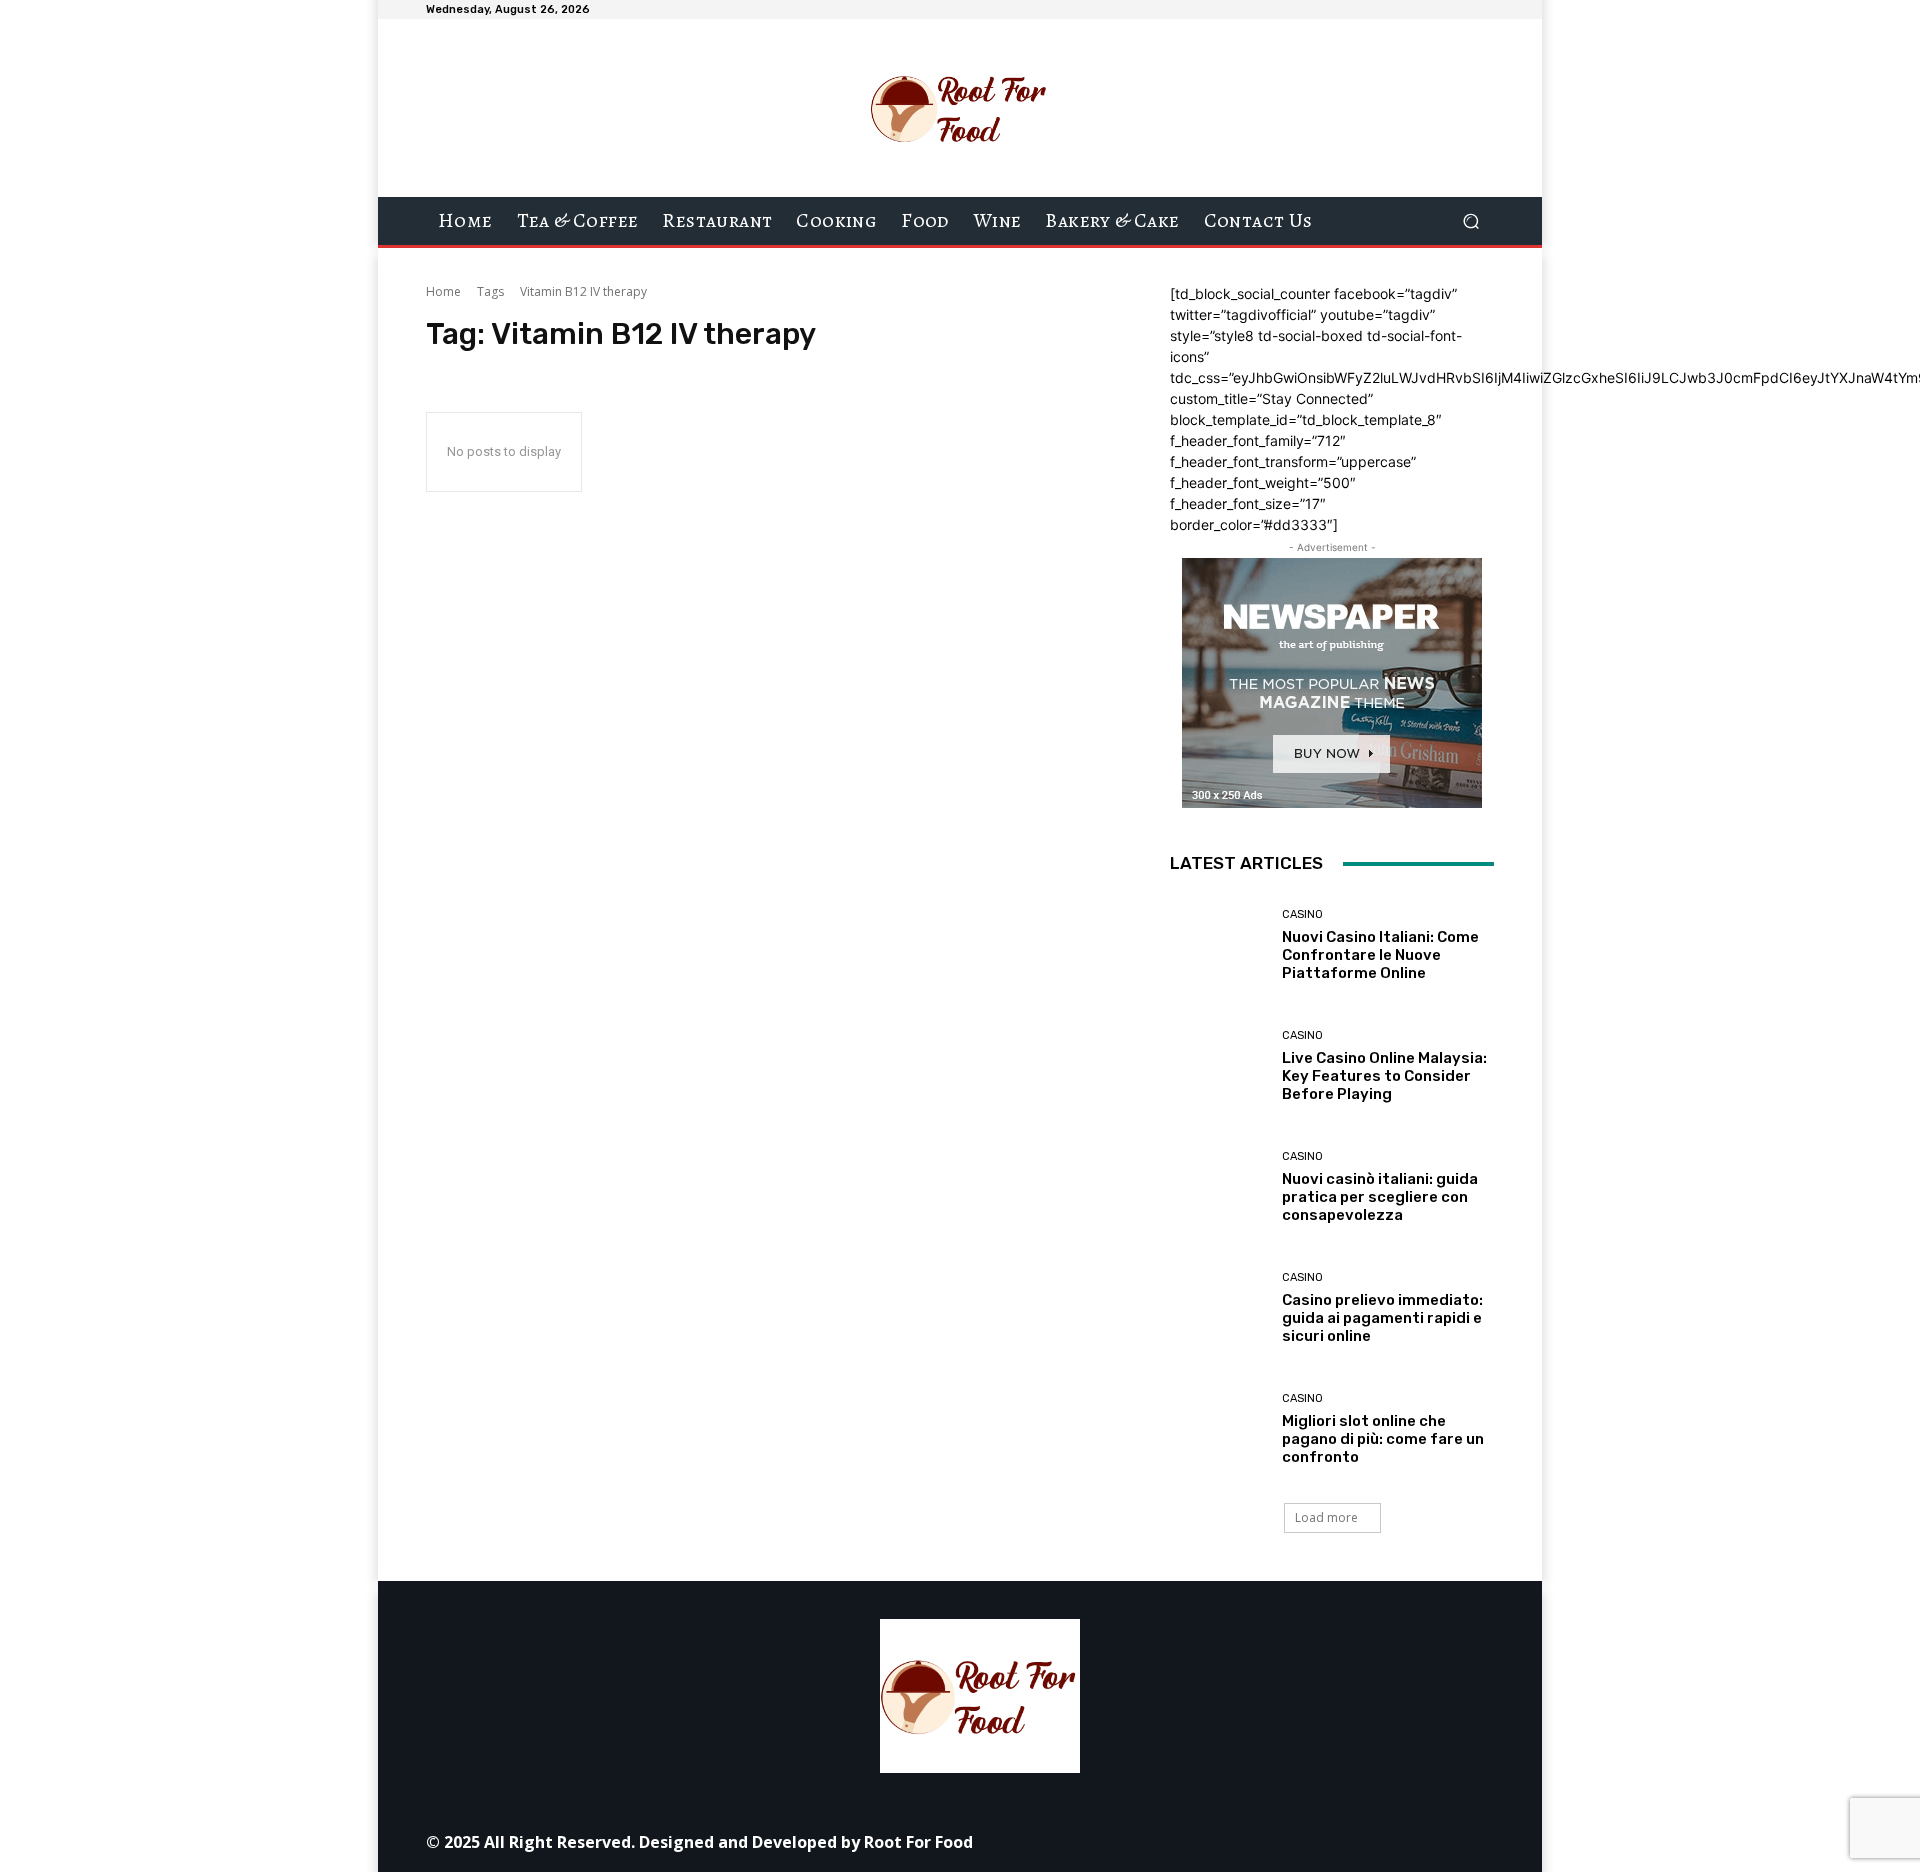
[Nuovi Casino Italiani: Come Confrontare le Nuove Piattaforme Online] (1218, 944)
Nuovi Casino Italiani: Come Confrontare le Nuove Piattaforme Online (1380, 955)
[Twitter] (1330, 1841)
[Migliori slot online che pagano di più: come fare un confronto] (1218, 1429)
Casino (1302, 914)
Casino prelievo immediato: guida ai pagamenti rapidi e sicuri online (1382, 1318)
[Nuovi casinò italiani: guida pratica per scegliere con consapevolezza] (1218, 1187)
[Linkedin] (1240, 1841)
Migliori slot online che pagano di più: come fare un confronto (1383, 1439)
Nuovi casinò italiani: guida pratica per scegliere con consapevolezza (1380, 1197)
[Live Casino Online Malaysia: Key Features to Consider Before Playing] (1218, 1066)
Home (443, 291)
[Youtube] (1420, 1841)
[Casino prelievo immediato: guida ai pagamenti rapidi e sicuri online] (1218, 1308)
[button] (1470, 221)
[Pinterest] (1285, 1841)
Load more (1326, 1517)
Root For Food (918, 1842)
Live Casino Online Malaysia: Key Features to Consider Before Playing (1384, 1076)
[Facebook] (1150, 1841)
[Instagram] (1195, 1841)
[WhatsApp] (1375, 1841)
